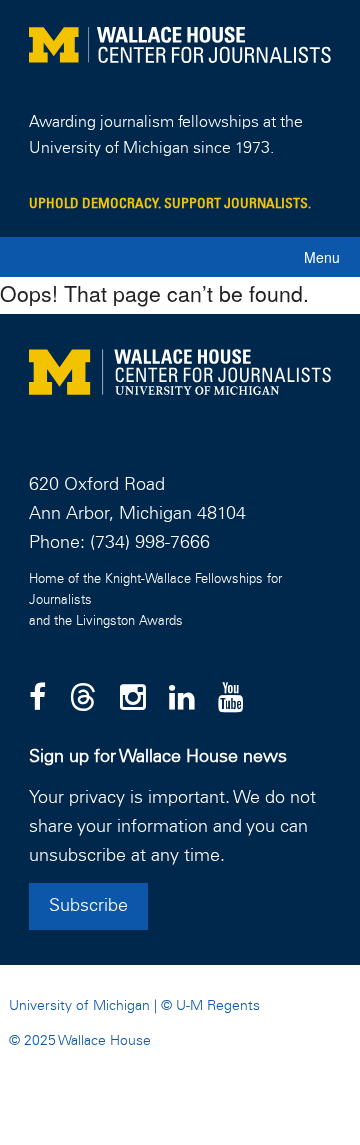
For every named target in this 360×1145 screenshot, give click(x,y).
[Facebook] (37, 699)
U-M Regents (218, 1006)
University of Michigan (79, 1006)
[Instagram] (133, 699)
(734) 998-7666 (150, 543)
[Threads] (83, 699)
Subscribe (88, 906)
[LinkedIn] (182, 699)
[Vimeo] (231, 699)
